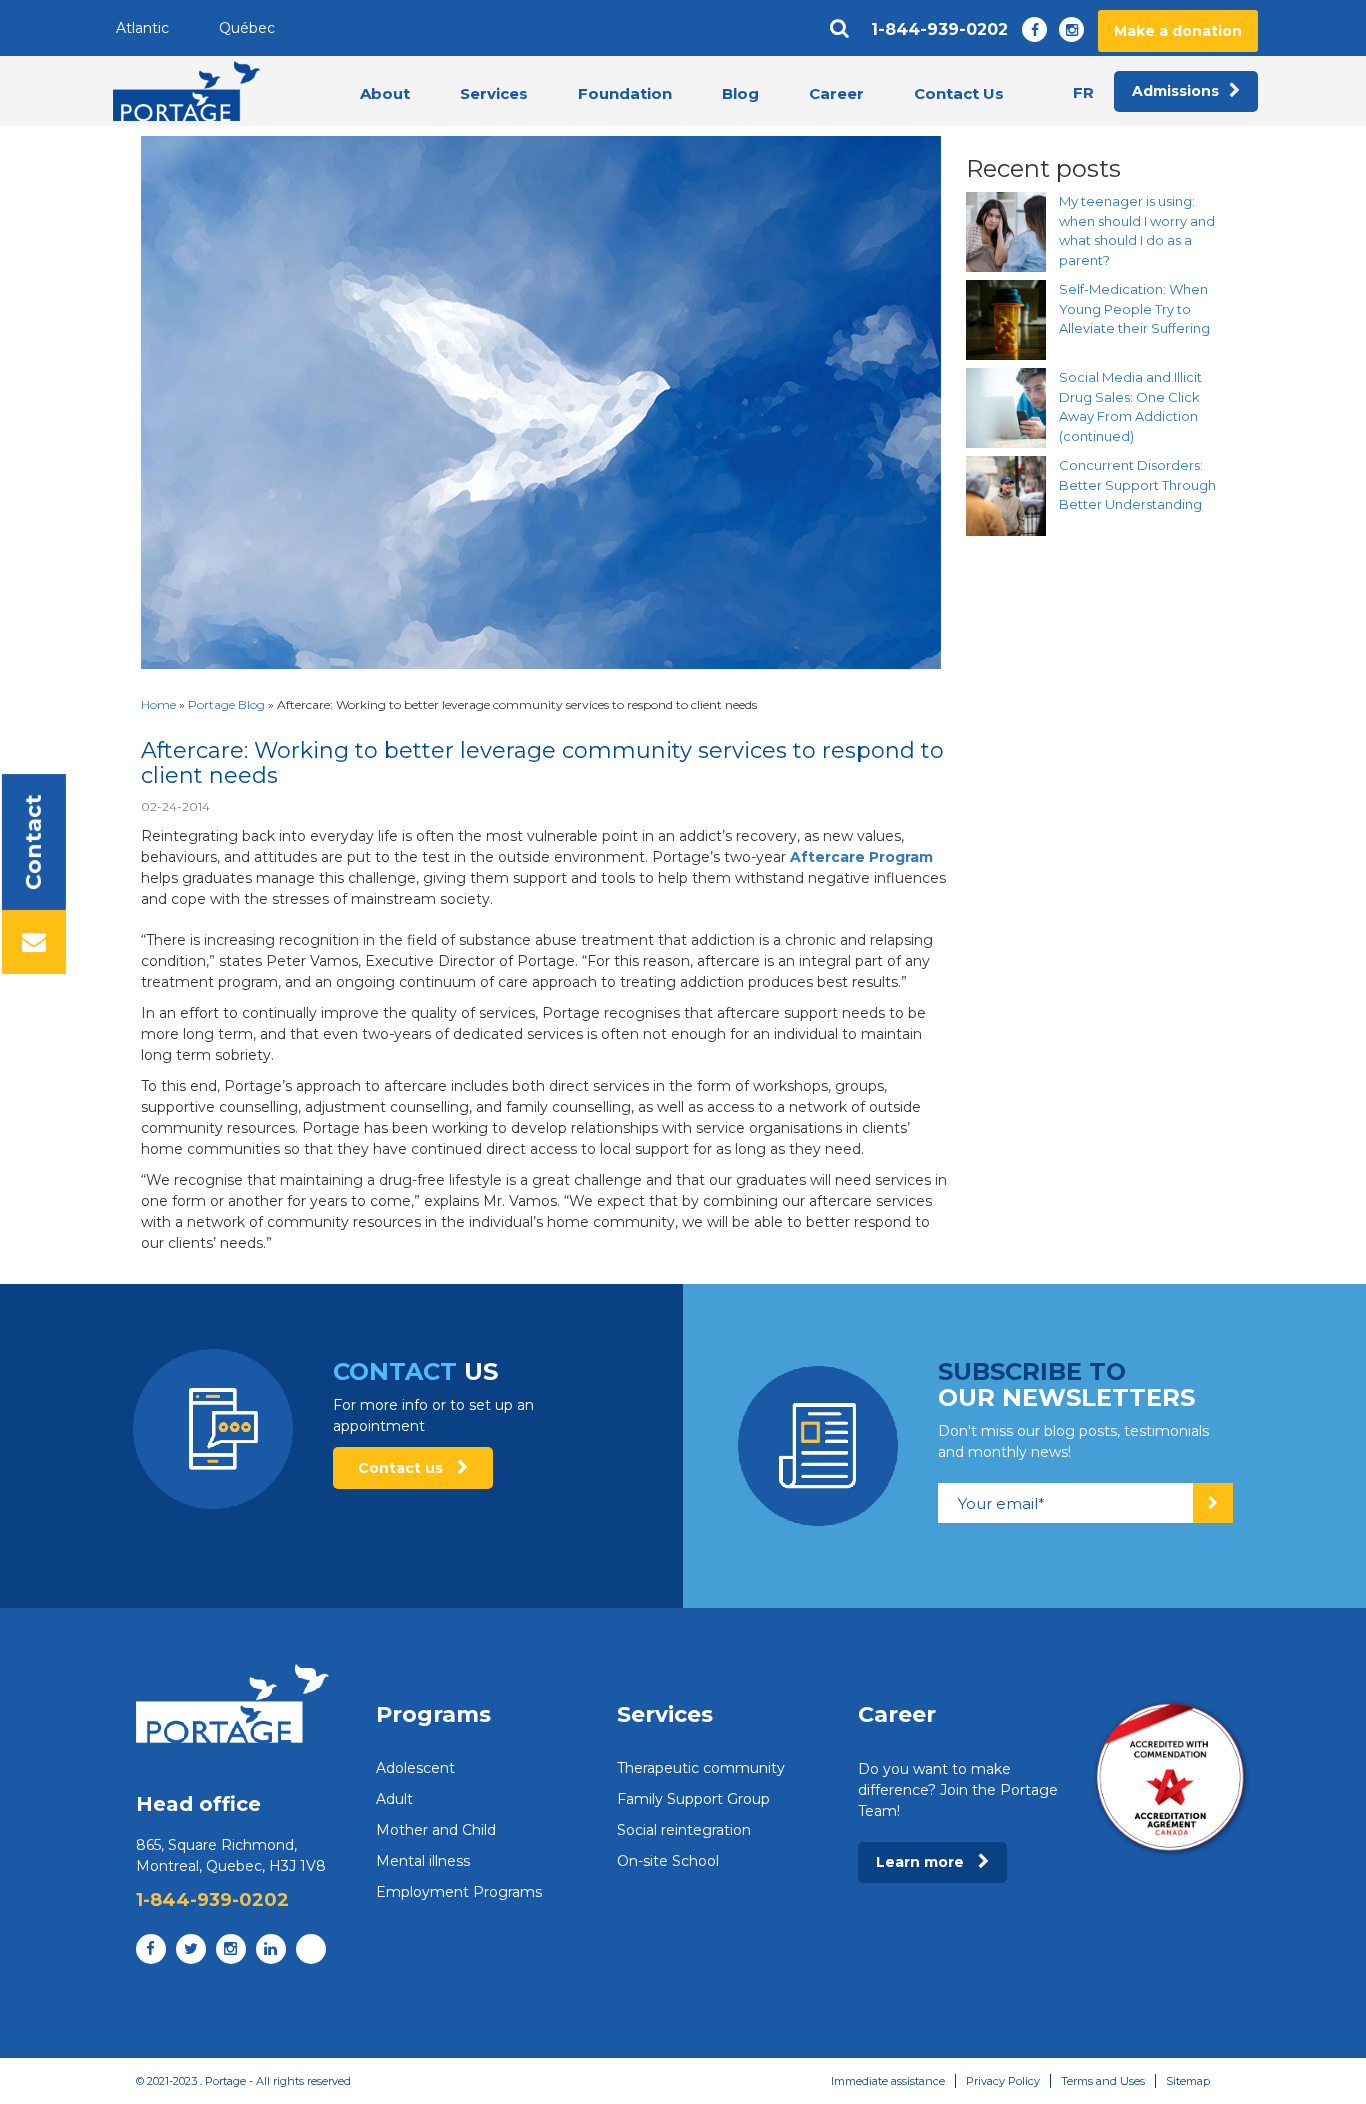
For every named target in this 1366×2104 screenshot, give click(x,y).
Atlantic (142, 28)
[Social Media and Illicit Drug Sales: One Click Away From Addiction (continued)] (1006, 408)
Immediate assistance (888, 2081)
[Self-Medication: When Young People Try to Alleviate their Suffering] (1006, 320)
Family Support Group (693, 1799)
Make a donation (1178, 31)
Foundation (625, 93)
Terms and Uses (1103, 2081)
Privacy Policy (1003, 2081)
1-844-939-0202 (939, 30)
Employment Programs (459, 1892)
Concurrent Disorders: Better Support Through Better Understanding (1137, 484)
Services (494, 93)
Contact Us (959, 93)
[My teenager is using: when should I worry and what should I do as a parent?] (1006, 232)
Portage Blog (226, 704)
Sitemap (1188, 2081)
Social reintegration (684, 1830)
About (385, 93)
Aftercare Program (861, 857)
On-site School (668, 1861)
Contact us (402, 1468)
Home (158, 704)
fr (1083, 92)
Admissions (1175, 91)
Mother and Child (436, 1830)
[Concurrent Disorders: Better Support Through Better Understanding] (1006, 496)
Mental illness (423, 1861)
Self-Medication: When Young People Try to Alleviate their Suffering (1134, 308)
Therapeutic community (701, 1768)
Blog (740, 93)
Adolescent (415, 1768)
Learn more (922, 1862)
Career (836, 93)
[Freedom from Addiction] (186, 91)
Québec (247, 28)
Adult (394, 1799)
